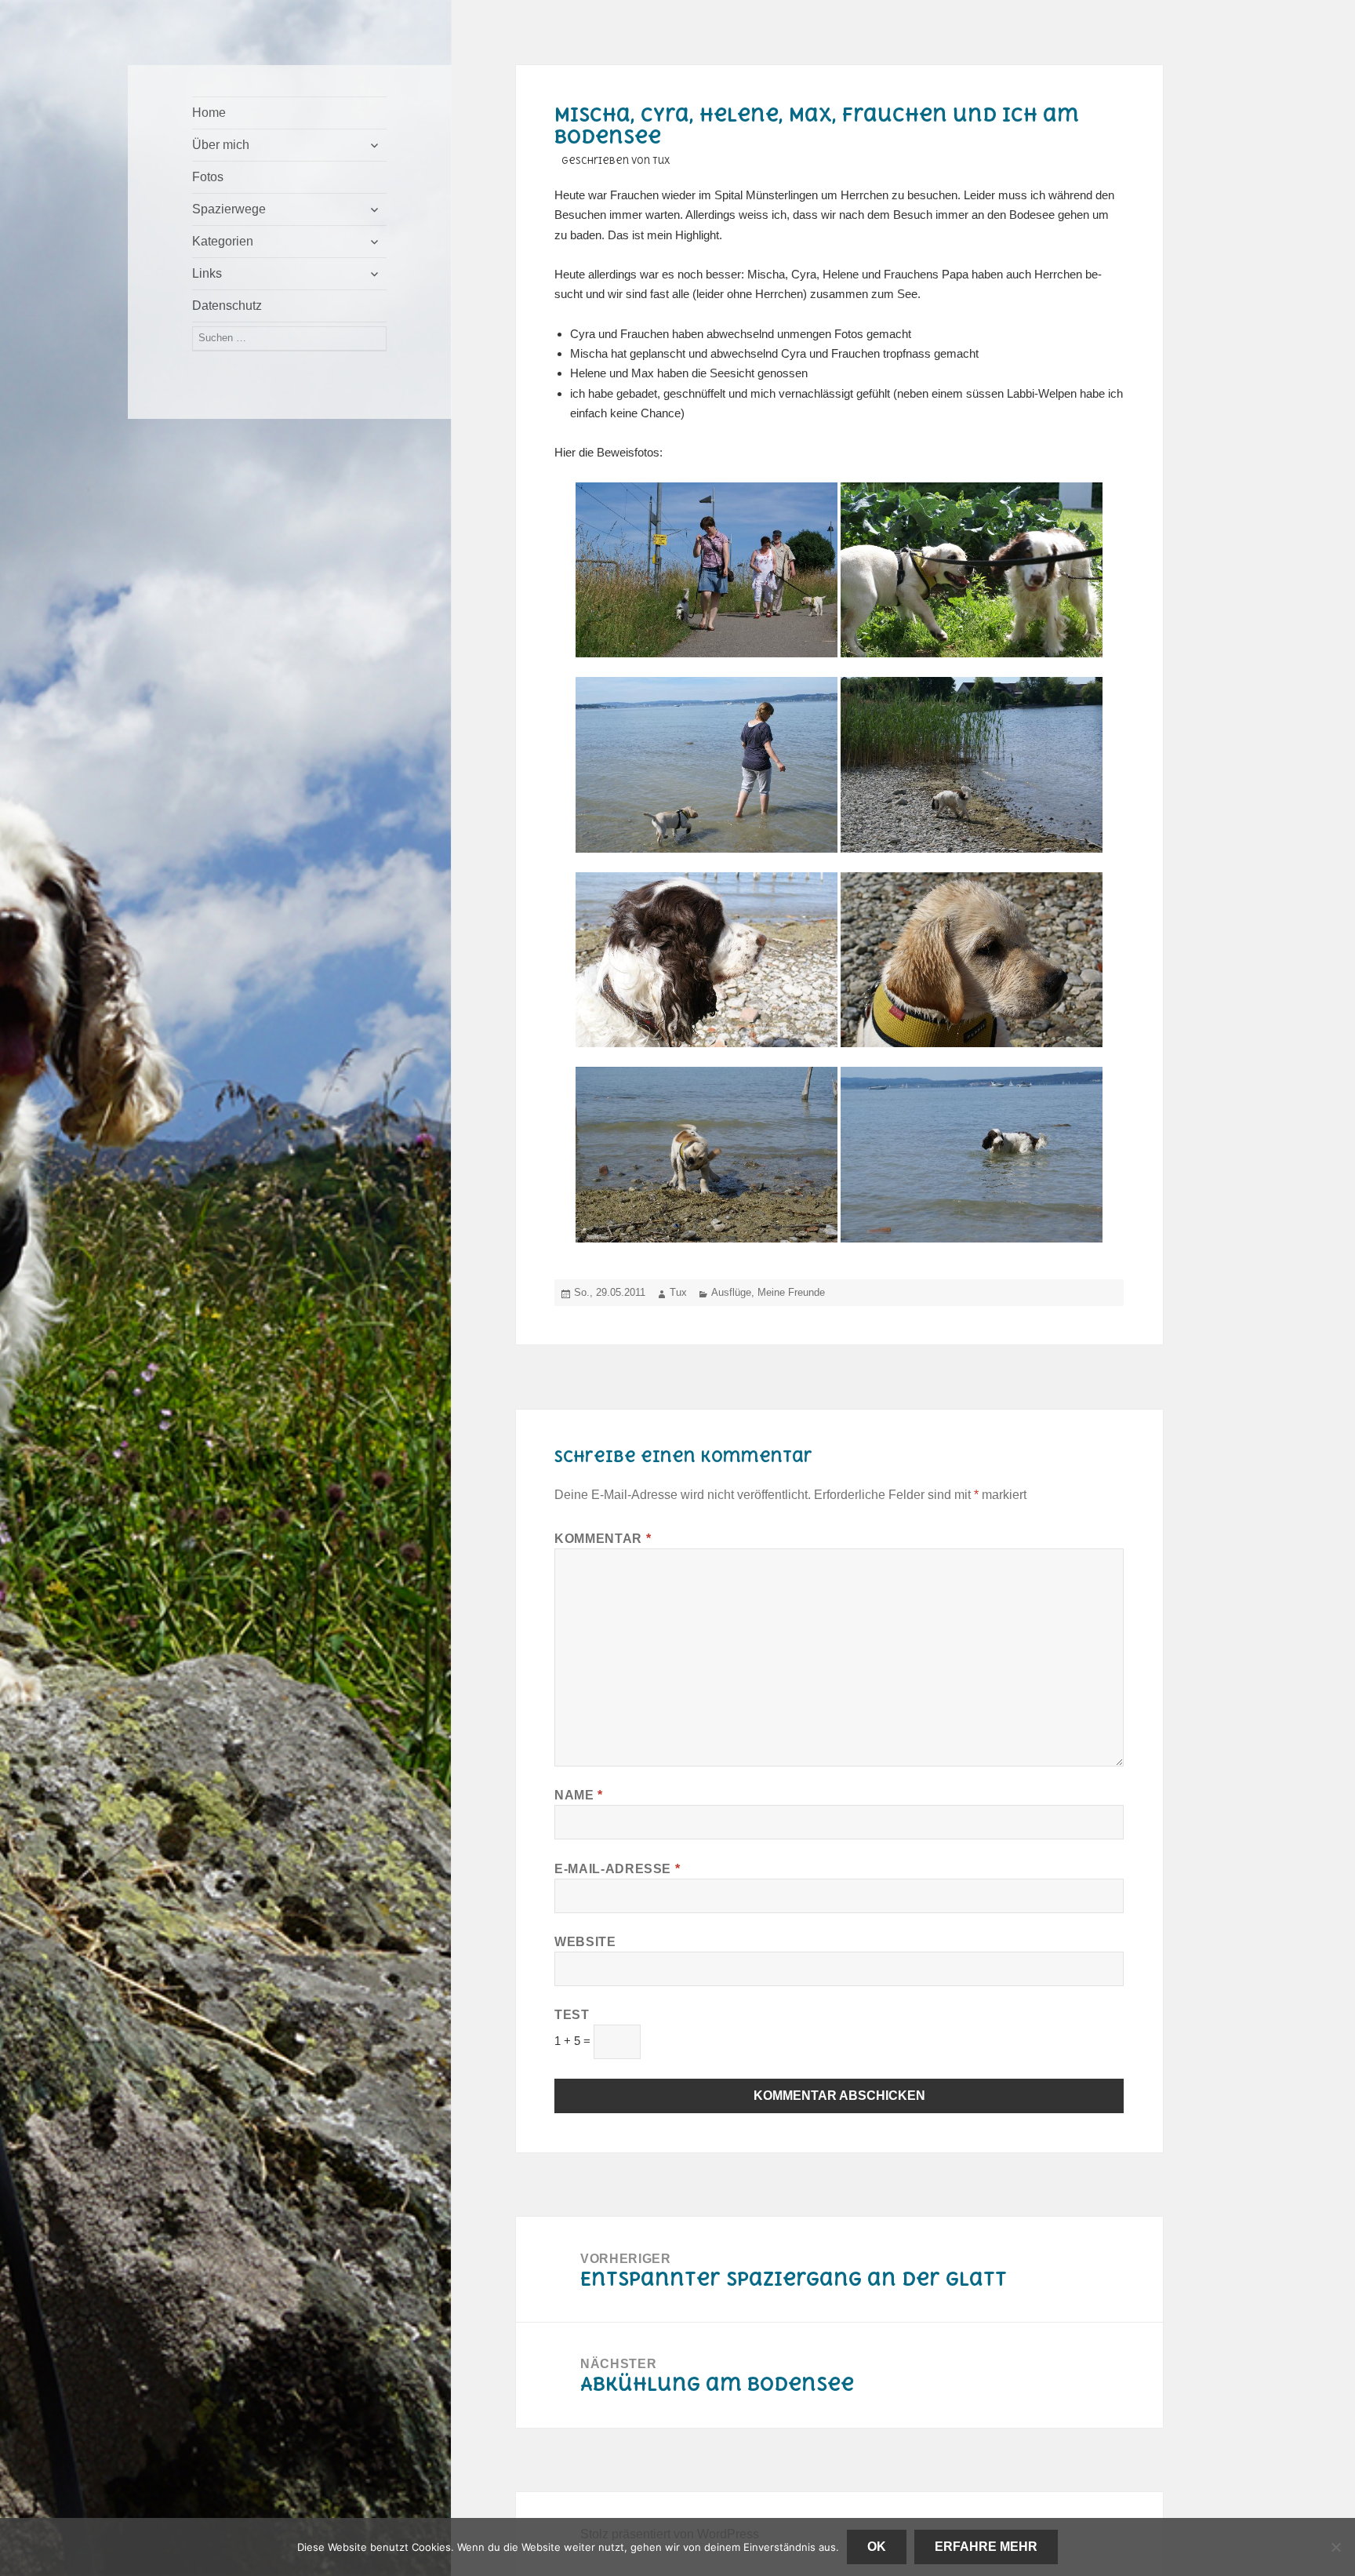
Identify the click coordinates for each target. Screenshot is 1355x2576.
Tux (678, 1292)
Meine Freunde (791, 1292)
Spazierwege (229, 209)
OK (877, 2547)
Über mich (221, 145)
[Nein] (1335, 2547)
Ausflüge (731, 1292)
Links (207, 273)
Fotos (208, 177)
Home (209, 113)
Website (585, 1942)
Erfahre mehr (986, 2547)
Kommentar (603, 1539)
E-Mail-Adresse (617, 1869)
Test (572, 2015)
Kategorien (223, 241)
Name (579, 1795)
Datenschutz (227, 306)
